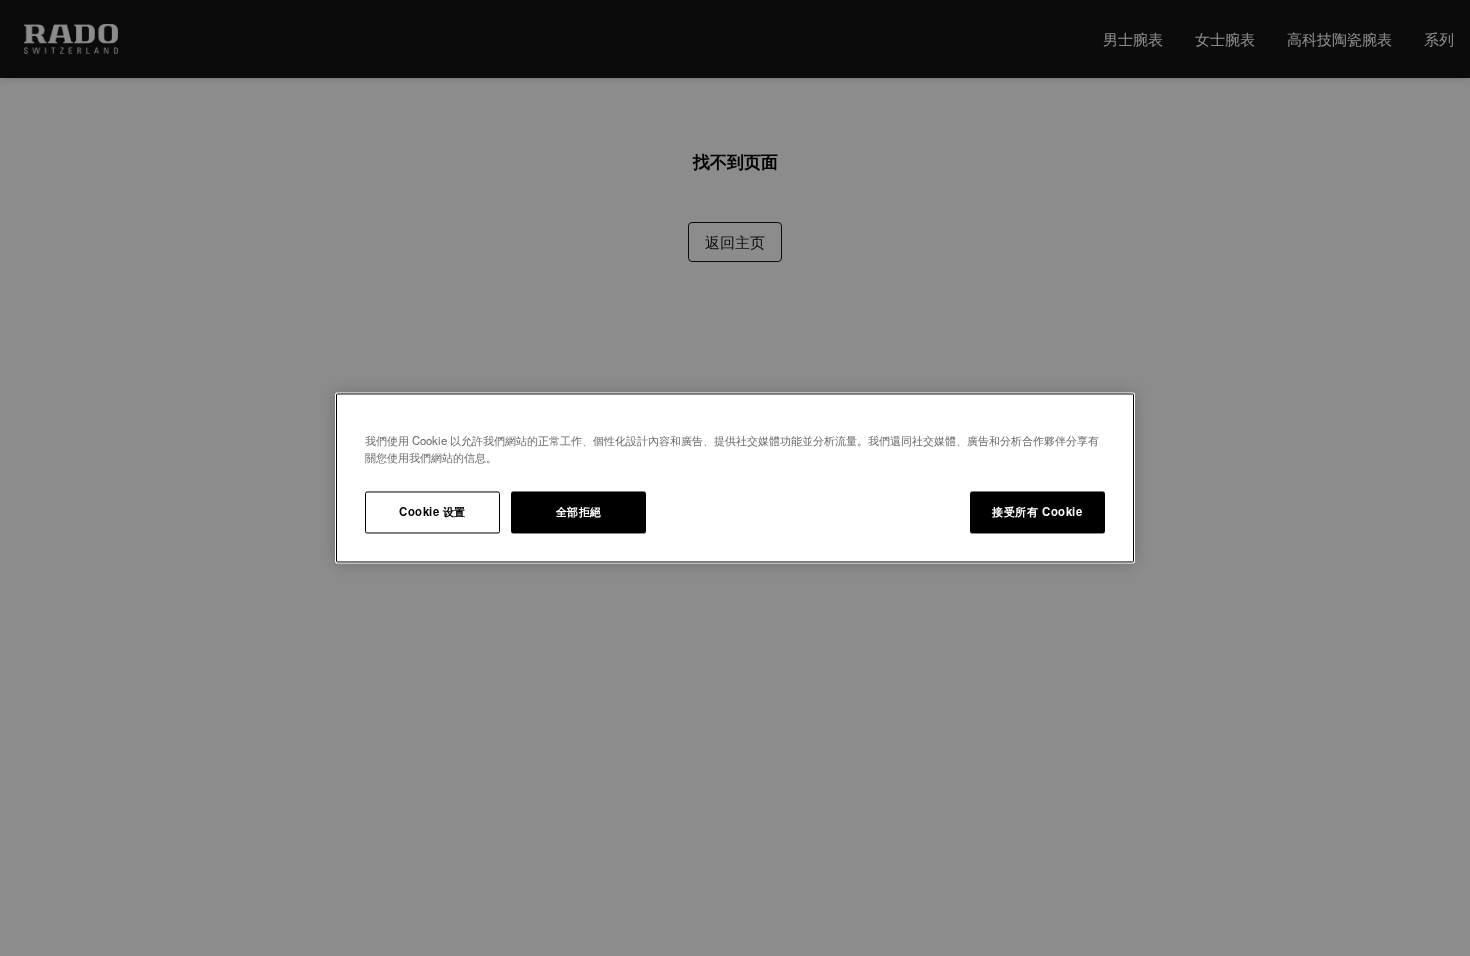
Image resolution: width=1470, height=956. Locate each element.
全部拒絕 (579, 512)
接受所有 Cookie (1037, 512)
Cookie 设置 (432, 512)
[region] (735, 477)
